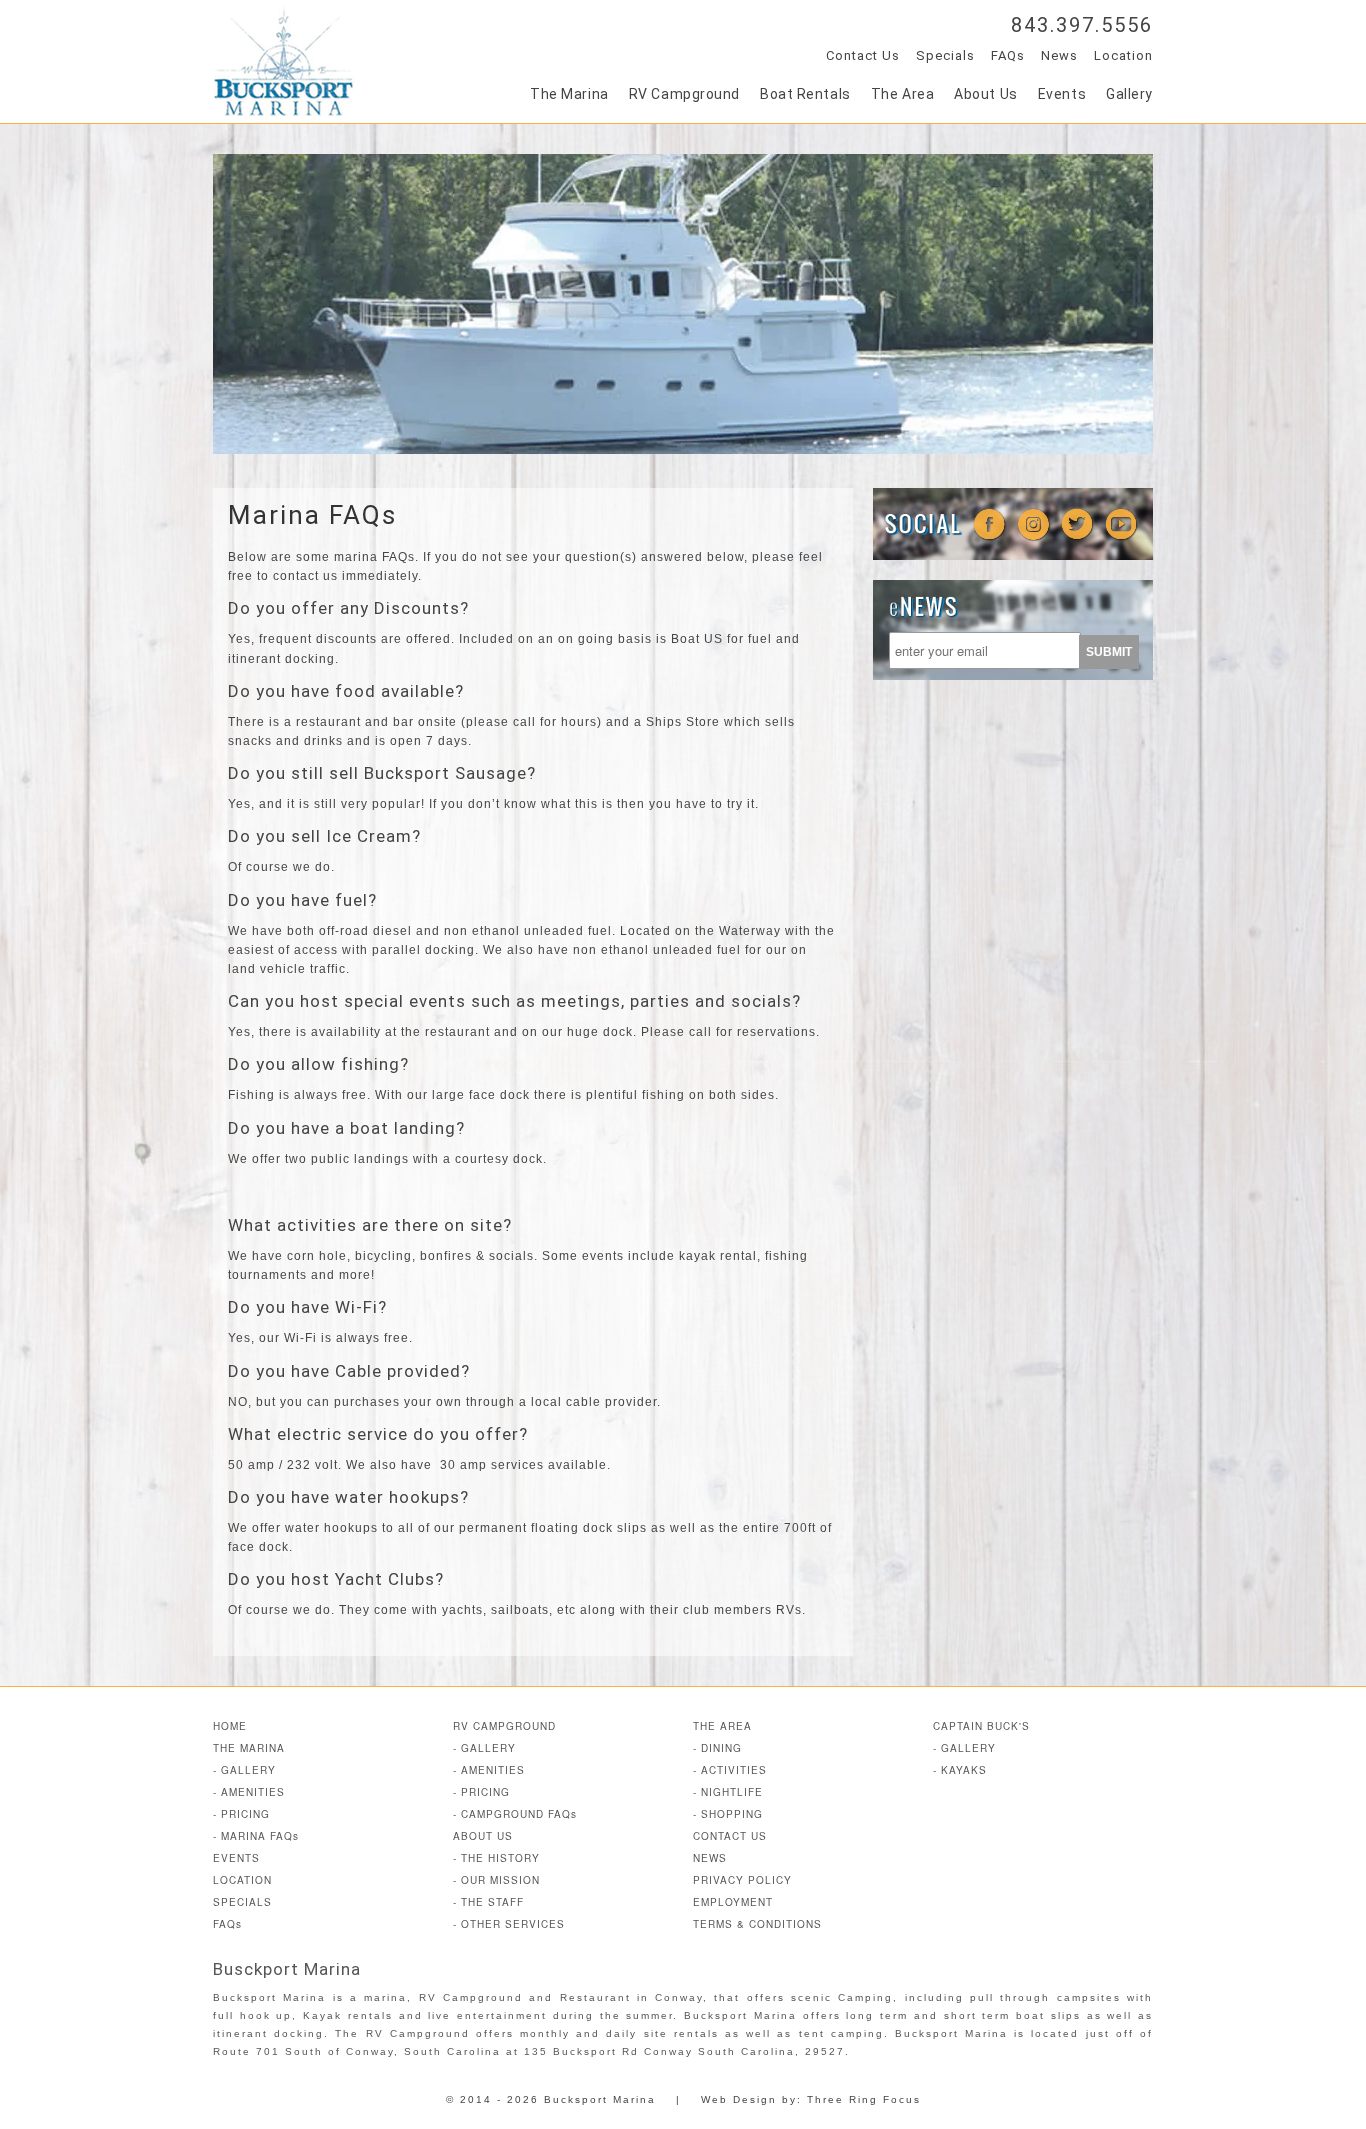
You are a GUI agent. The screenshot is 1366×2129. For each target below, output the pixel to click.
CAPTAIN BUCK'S (981, 1726)
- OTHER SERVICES (509, 1924)
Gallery (1129, 94)
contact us (305, 576)
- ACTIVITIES (730, 1770)
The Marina (569, 94)
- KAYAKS (960, 1770)
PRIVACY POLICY (742, 1880)
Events (1062, 94)
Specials (945, 55)
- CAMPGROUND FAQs (515, 1814)
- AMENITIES (249, 1792)
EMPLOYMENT (733, 1902)
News (1059, 55)
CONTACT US (730, 1836)
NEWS (710, 1858)
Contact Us (863, 55)
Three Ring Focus (864, 2099)
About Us (985, 94)
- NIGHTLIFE (728, 1792)
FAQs (1008, 55)
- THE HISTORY (496, 1858)
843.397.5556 (1082, 25)
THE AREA (722, 1726)
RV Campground (684, 94)
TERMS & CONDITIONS (757, 1924)
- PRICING (241, 1814)
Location (1123, 55)
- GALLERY (244, 1770)
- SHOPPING (728, 1814)
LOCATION (242, 1880)
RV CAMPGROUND (504, 1726)
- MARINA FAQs (256, 1836)
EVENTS (236, 1858)
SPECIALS (242, 1902)
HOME (230, 1726)
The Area (902, 94)
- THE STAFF (488, 1902)
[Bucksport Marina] (284, 110)
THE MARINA (249, 1748)
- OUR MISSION (496, 1880)
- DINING (717, 1748)
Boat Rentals (805, 94)
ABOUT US (483, 1836)
